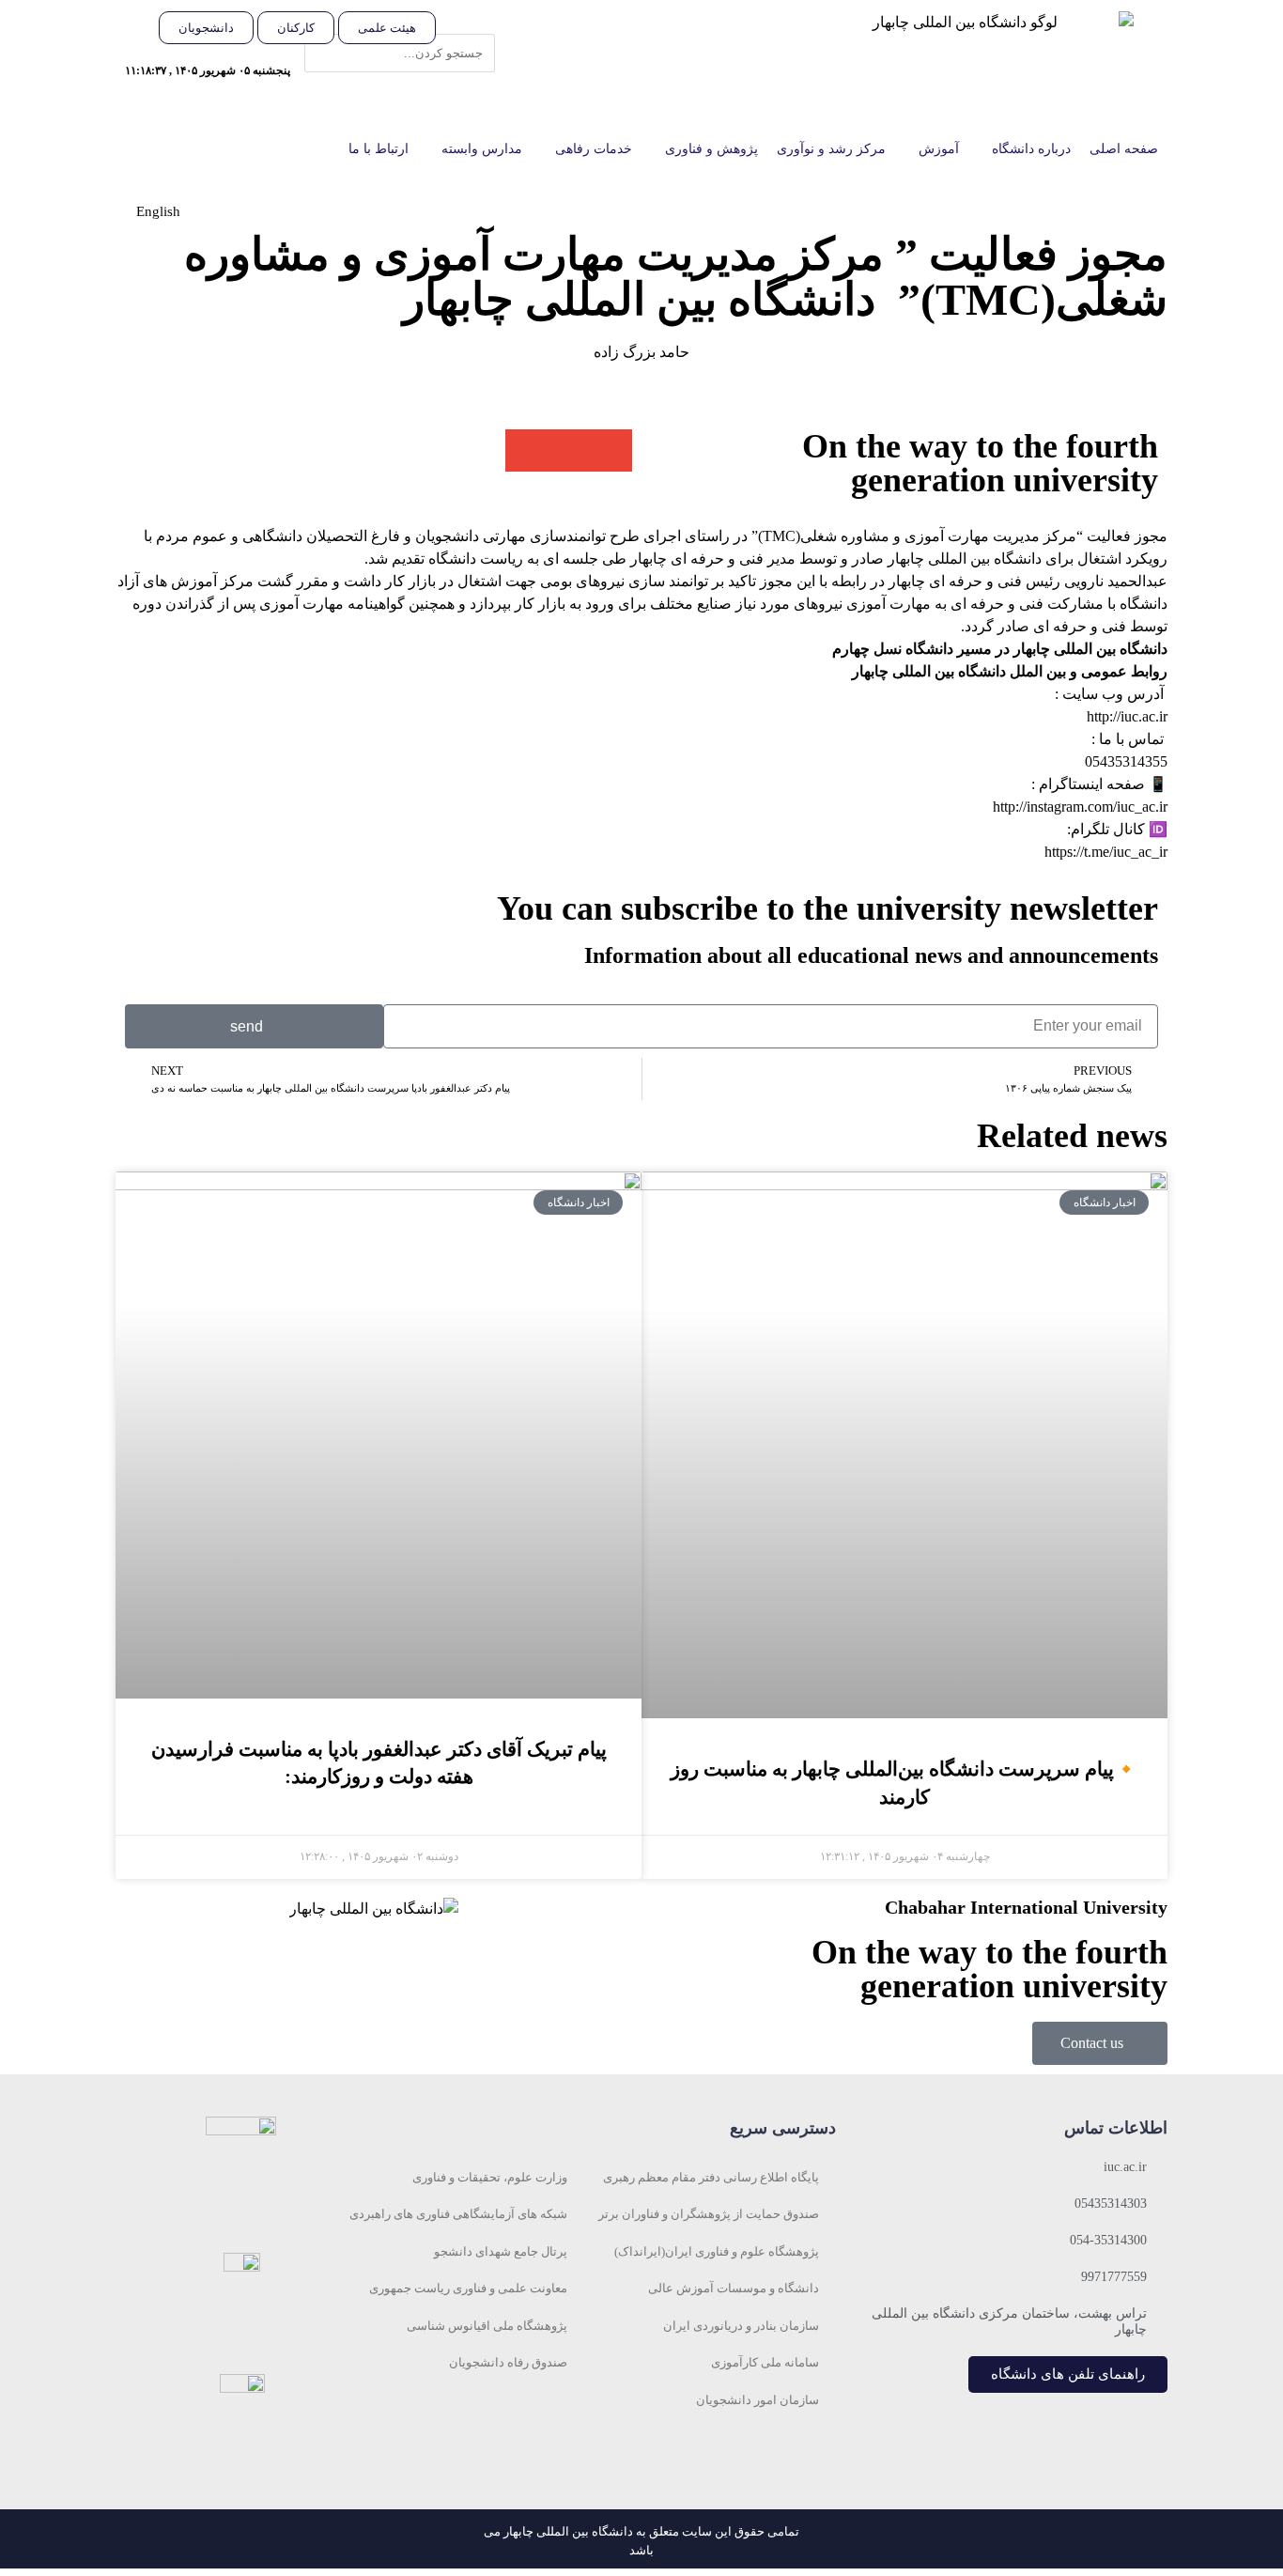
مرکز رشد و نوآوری (831, 149)
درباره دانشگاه (1031, 149)
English (158, 211)
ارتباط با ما (379, 149)
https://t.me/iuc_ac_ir (1106, 852)
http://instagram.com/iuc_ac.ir (1080, 807)
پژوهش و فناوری (711, 149)
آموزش (939, 149)
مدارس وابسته (482, 149)
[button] (475, 23)
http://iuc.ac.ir (1127, 716)
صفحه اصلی (1124, 149)
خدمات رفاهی (594, 149)
